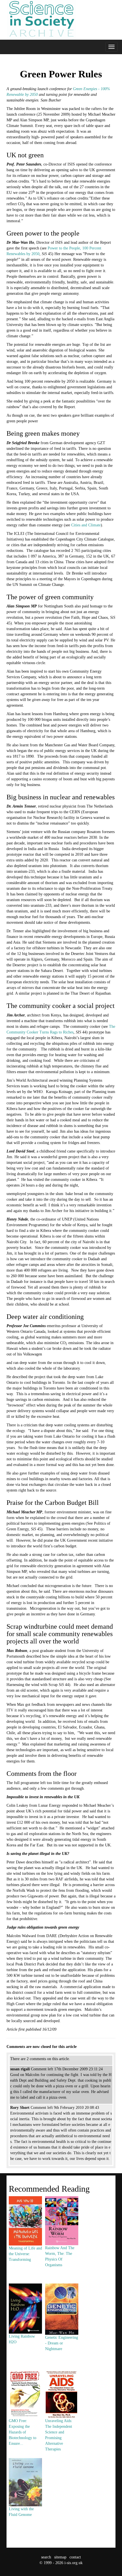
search (46, 2557)
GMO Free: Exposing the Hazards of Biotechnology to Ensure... (23, 2432)
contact (75, 2557)
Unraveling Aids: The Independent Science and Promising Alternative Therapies (59, 2435)
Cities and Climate (86, 525)
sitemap (60, 2557)
